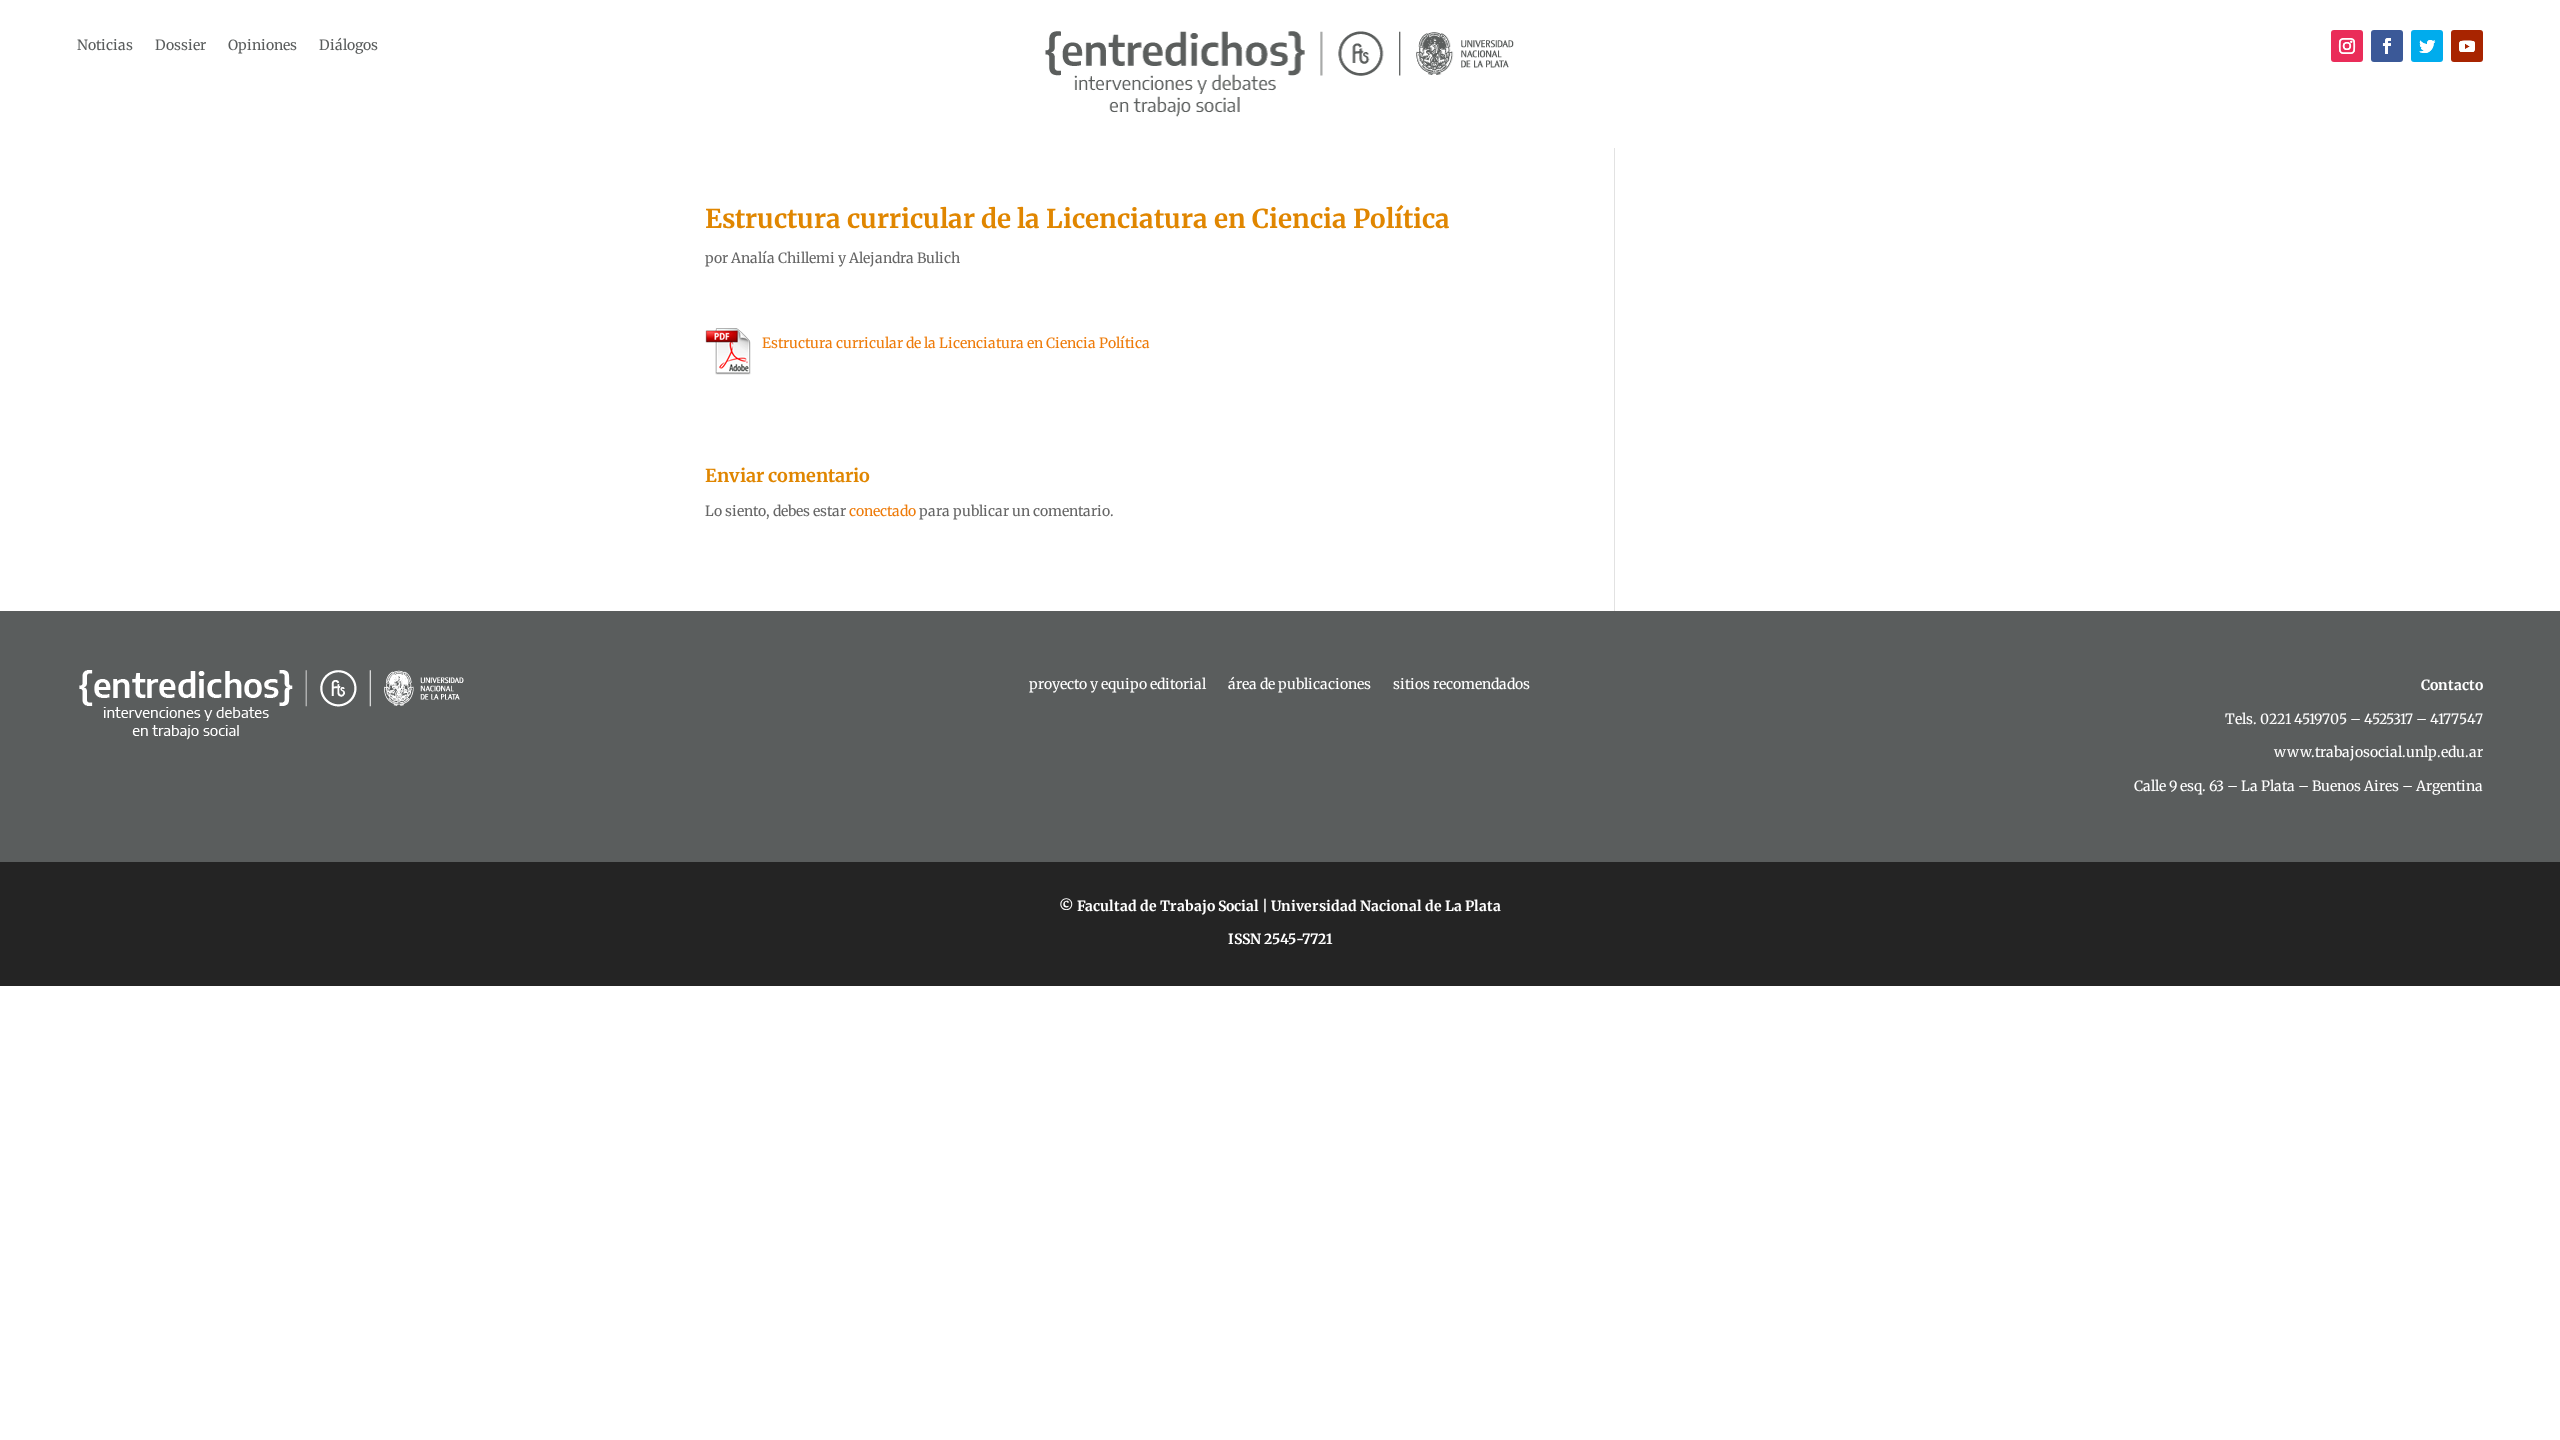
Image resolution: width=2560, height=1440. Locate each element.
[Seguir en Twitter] (2427, 46)
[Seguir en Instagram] (2347, 46)
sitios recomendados (1461, 685)
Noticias (105, 46)
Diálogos (348, 46)
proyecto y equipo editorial (1117, 685)
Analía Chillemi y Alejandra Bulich (845, 258)
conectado (882, 511)
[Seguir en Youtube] (2467, 46)
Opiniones (262, 46)
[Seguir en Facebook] (2387, 46)
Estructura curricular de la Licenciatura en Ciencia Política (956, 343)
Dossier (180, 46)
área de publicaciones (1299, 685)
